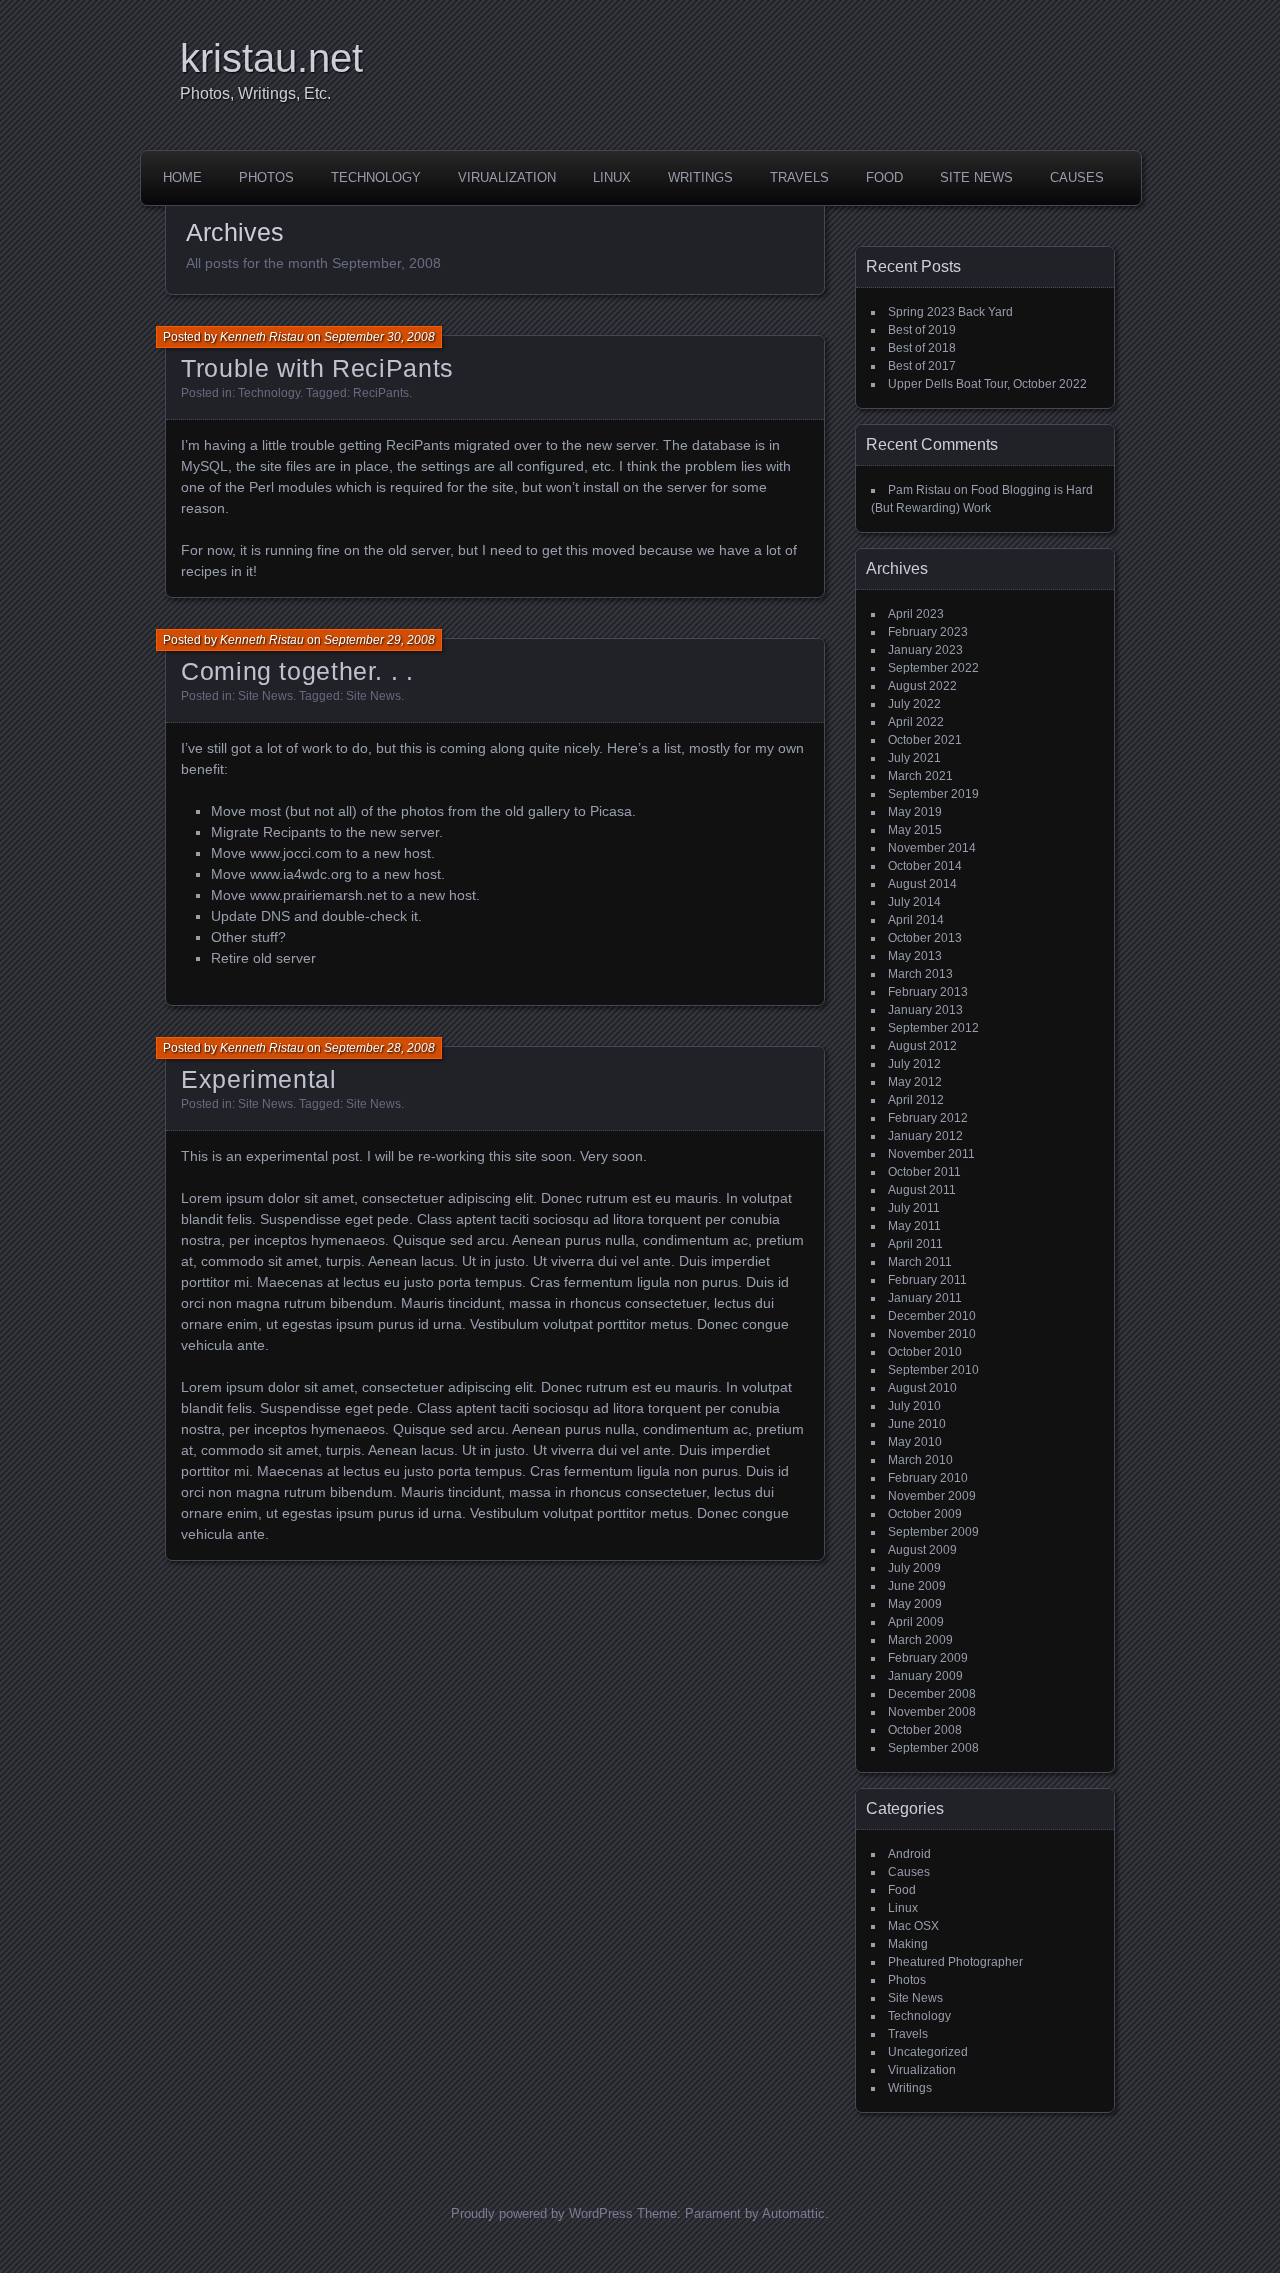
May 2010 (915, 1442)
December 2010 (932, 1316)
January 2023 (925, 650)
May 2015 (915, 830)
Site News (976, 177)
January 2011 (925, 1298)
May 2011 (914, 1226)
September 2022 (933, 668)
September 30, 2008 (379, 337)
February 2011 (927, 1280)
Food (884, 177)
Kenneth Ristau (262, 337)
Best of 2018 (922, 348)
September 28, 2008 (379, 1048)
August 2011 (922, 1190)
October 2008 (925, 1730)
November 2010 (932, 1334)
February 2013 (928, 992)
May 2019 (915, 812)
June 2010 (917, 1424)
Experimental (259, 1079)
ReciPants (381, 393)
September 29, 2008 (379, 640)
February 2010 (928, 1478)
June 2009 (917, 1586)
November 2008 (932, 1712)
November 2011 (931, 1154)
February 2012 (928, 1118)
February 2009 (928, 1658)
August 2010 (922, 1388)
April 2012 (916, 1100)
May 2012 (915, 1082)
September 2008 (933, 1748)
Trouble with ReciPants (317, 368)
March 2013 (920, 974)
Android (909, 1854)
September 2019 (933, 794)
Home (182, 177)
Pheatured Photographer (955, 1962)
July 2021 (914, 758)
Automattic (793, 2213)
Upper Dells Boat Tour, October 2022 (987, 384)
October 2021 (925, 740)
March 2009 (920, 1640)
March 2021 (920, 776)
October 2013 (925, 938)
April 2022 (916, 722)
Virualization (507, 177)
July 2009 (914, 1568)
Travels (799, 177)
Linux (612, 177)
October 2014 (925, 866)
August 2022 (922, 686)
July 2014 (914, 902)
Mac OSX (913, 1926)
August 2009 (922, 1550)
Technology (376, 177)
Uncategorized (928, 2052)
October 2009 (925, 1514)
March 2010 (920, 1460)
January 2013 (925, 1010)
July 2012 (914, 1064)
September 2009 (933, 1532)
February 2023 (928, 632)
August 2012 (922, 1046)
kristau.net (271, 58)
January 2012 (925, 1136)
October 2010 (925, 1352)
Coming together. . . (297, 671)
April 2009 (916, 1622)
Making (908, 1944)
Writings (700, 177)
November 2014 (932, 848)
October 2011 (924, 1172)
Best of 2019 (922, 330)
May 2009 (915, 1604)
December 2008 (932, 1694)
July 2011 (914, 1208)
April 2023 (916, 614)
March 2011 (920, 1262)
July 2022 (914, 704)
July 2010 (914, 1406)
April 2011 (915, 1244)
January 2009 (925, 1676)
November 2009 (932, 1496)
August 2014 (922, 884)
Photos (266, 177)
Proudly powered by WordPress (542, 2213)
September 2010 (933, 1370)
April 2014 (916, 920)
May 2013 (915, 956)
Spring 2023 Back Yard (950, 312)
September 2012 (933, 1028)
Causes (1077, 177)
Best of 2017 (922, 366)
